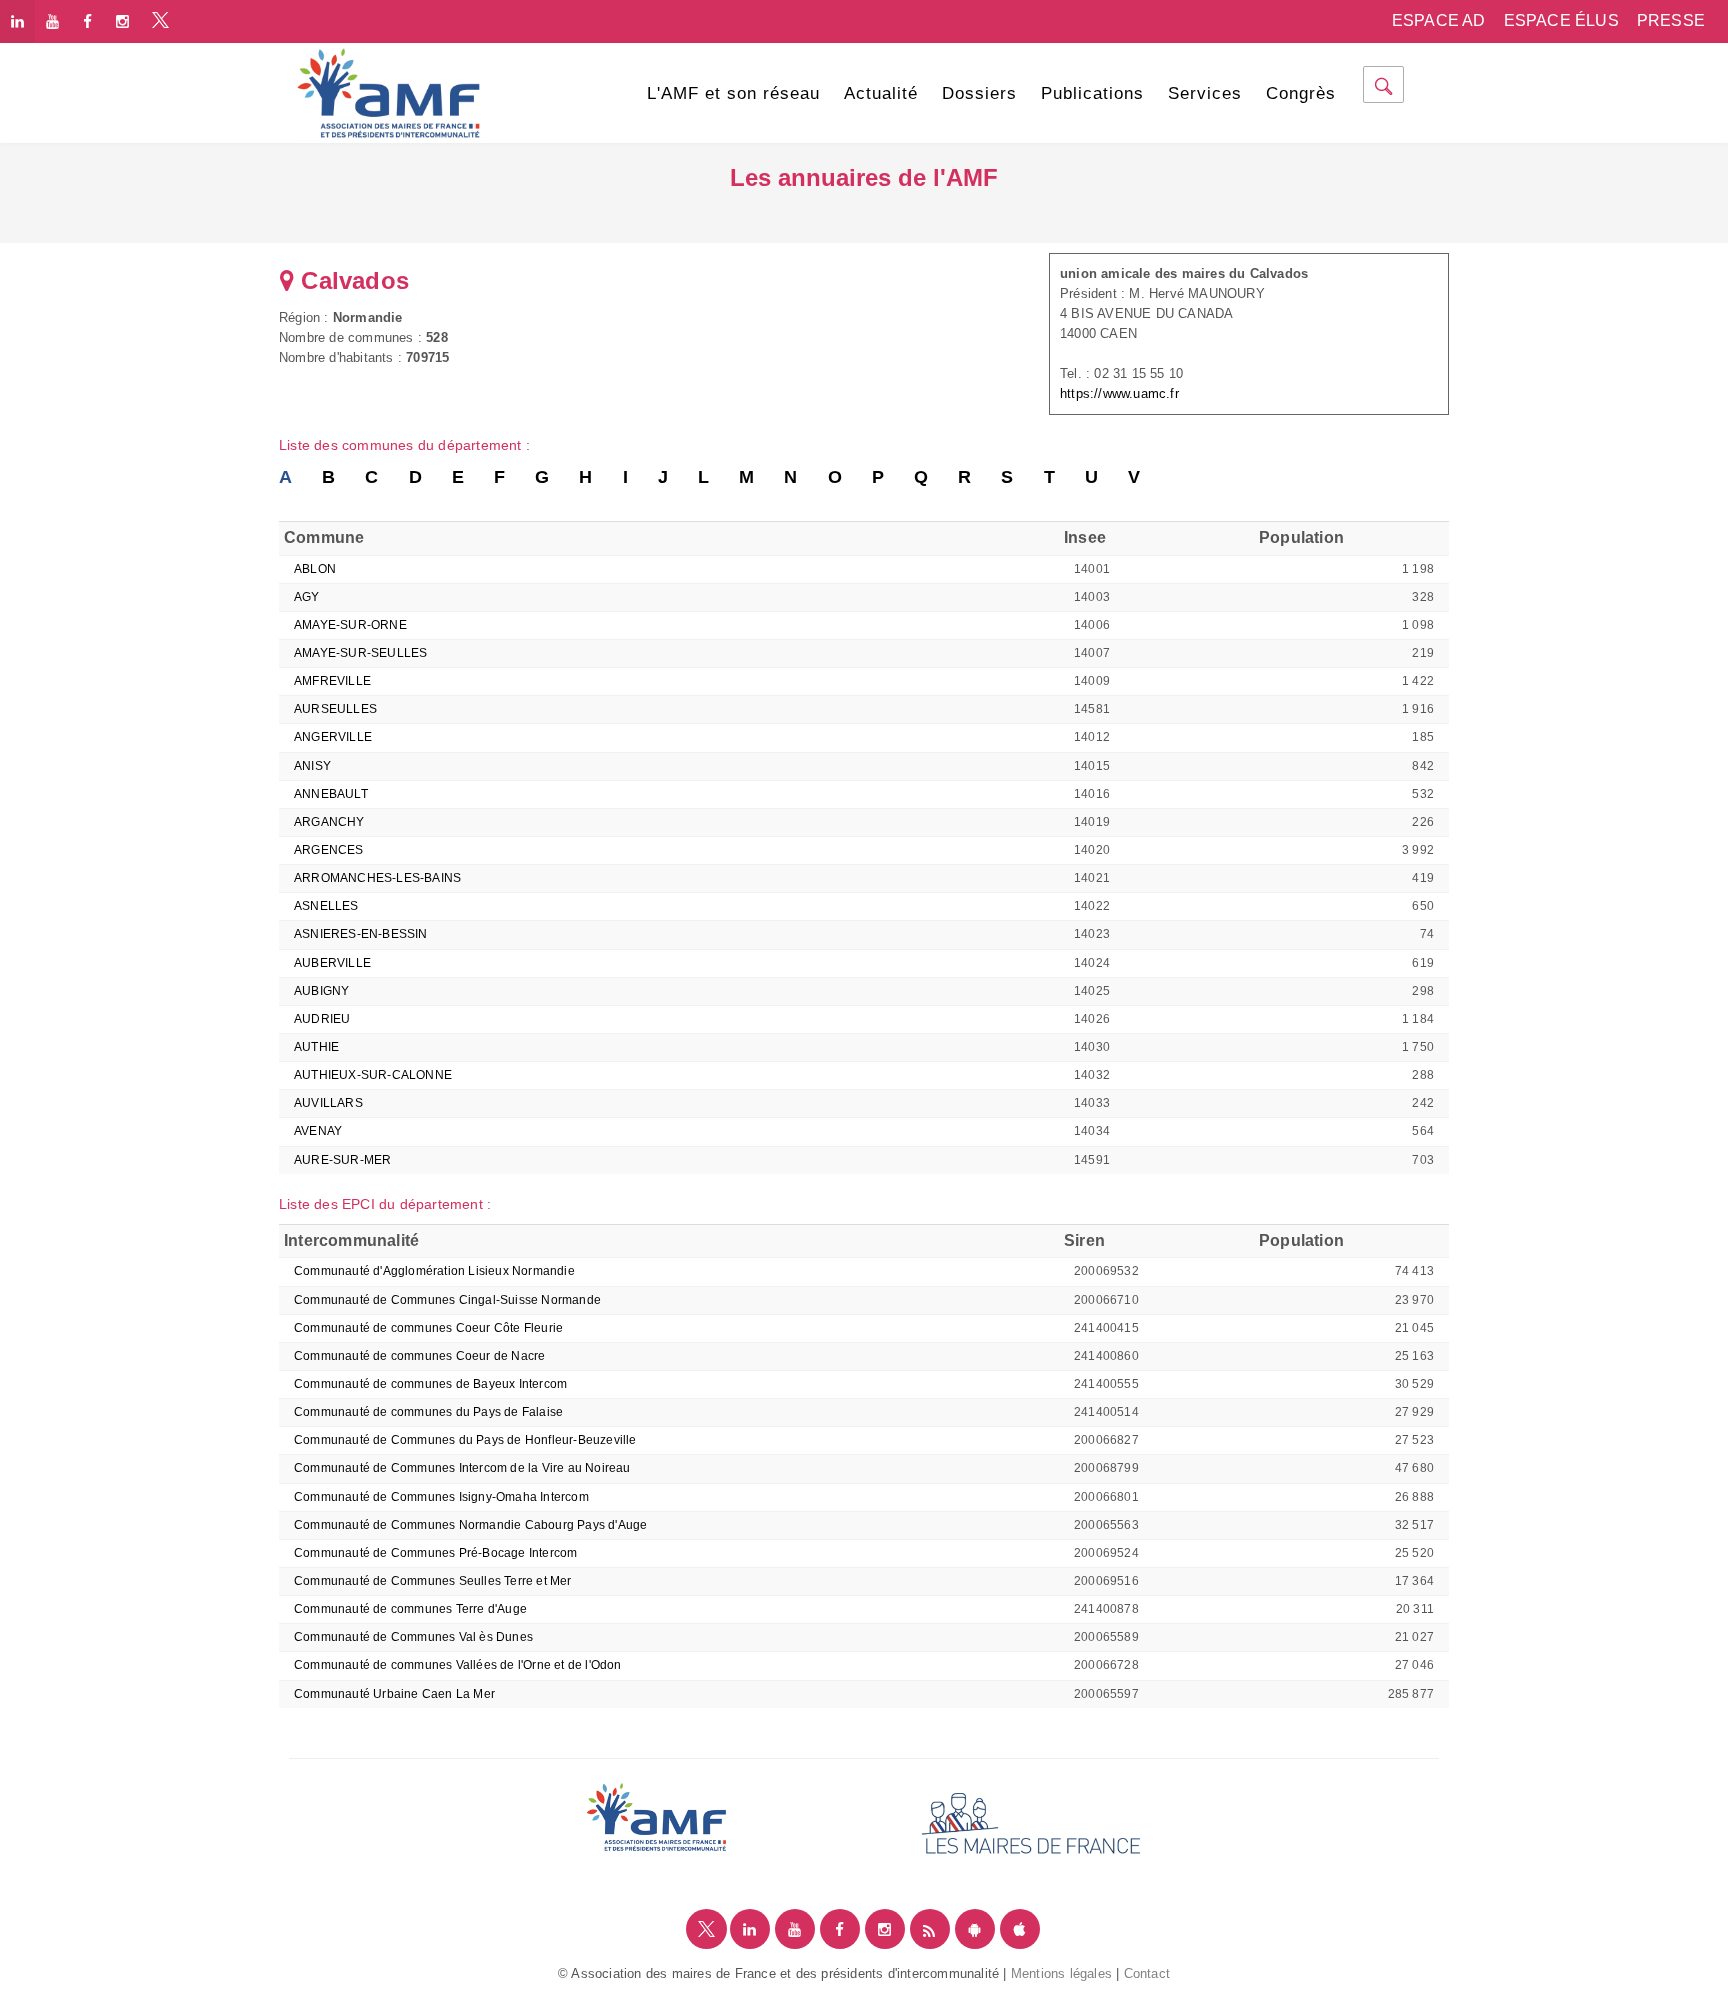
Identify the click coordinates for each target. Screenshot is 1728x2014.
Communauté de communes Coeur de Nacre (419, 1356)
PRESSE (1671, 20)
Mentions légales (1061, 1973)
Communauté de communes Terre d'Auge (410, 1609)
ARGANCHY (329, 822)
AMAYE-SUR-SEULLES (360, 653)
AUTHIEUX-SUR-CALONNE (373, 1075)
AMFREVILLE (332, 681)
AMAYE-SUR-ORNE (350, 625)
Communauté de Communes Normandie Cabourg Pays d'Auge (470, 1525)
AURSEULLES (335, 709)
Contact (1147, 1973)
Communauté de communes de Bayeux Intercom (430, 1384)
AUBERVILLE (332, 963)
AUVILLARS (328, 1103)
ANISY (312, 766)
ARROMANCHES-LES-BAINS (377, 878)
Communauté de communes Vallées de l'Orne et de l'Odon (458, 1665)
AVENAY (318, 1131)
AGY (307, 597)
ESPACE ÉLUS (1561, 20)
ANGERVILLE (333, 737)
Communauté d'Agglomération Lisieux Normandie (434, 1271)
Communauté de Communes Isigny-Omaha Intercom (441, 1497)
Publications (1092, 93)
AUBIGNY (321, 991)
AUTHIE (316, 1047)
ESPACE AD (1439, 20)
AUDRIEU (322, 1019)
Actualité (881, 93)
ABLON (315, 569)
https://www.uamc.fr (1119, 393)
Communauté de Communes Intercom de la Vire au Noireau (462, 1468)
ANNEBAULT (331, 794)
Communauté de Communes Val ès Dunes (413, 1637)
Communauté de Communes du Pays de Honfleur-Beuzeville (465, 1440)
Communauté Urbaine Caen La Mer (394, 1694)
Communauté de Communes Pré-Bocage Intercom (435, 1553)
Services (1205, 93)
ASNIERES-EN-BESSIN (361, 934)
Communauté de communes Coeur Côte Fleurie (428, 1328)
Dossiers (979, 93)
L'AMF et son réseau (733, 93)
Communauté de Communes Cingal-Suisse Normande (449, 1300)
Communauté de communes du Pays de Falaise (428, 1412)
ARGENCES (329, 850)
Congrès (1301, 93)
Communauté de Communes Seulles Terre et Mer (433, 1581)
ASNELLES (326, 906)
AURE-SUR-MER (342, 1160)
